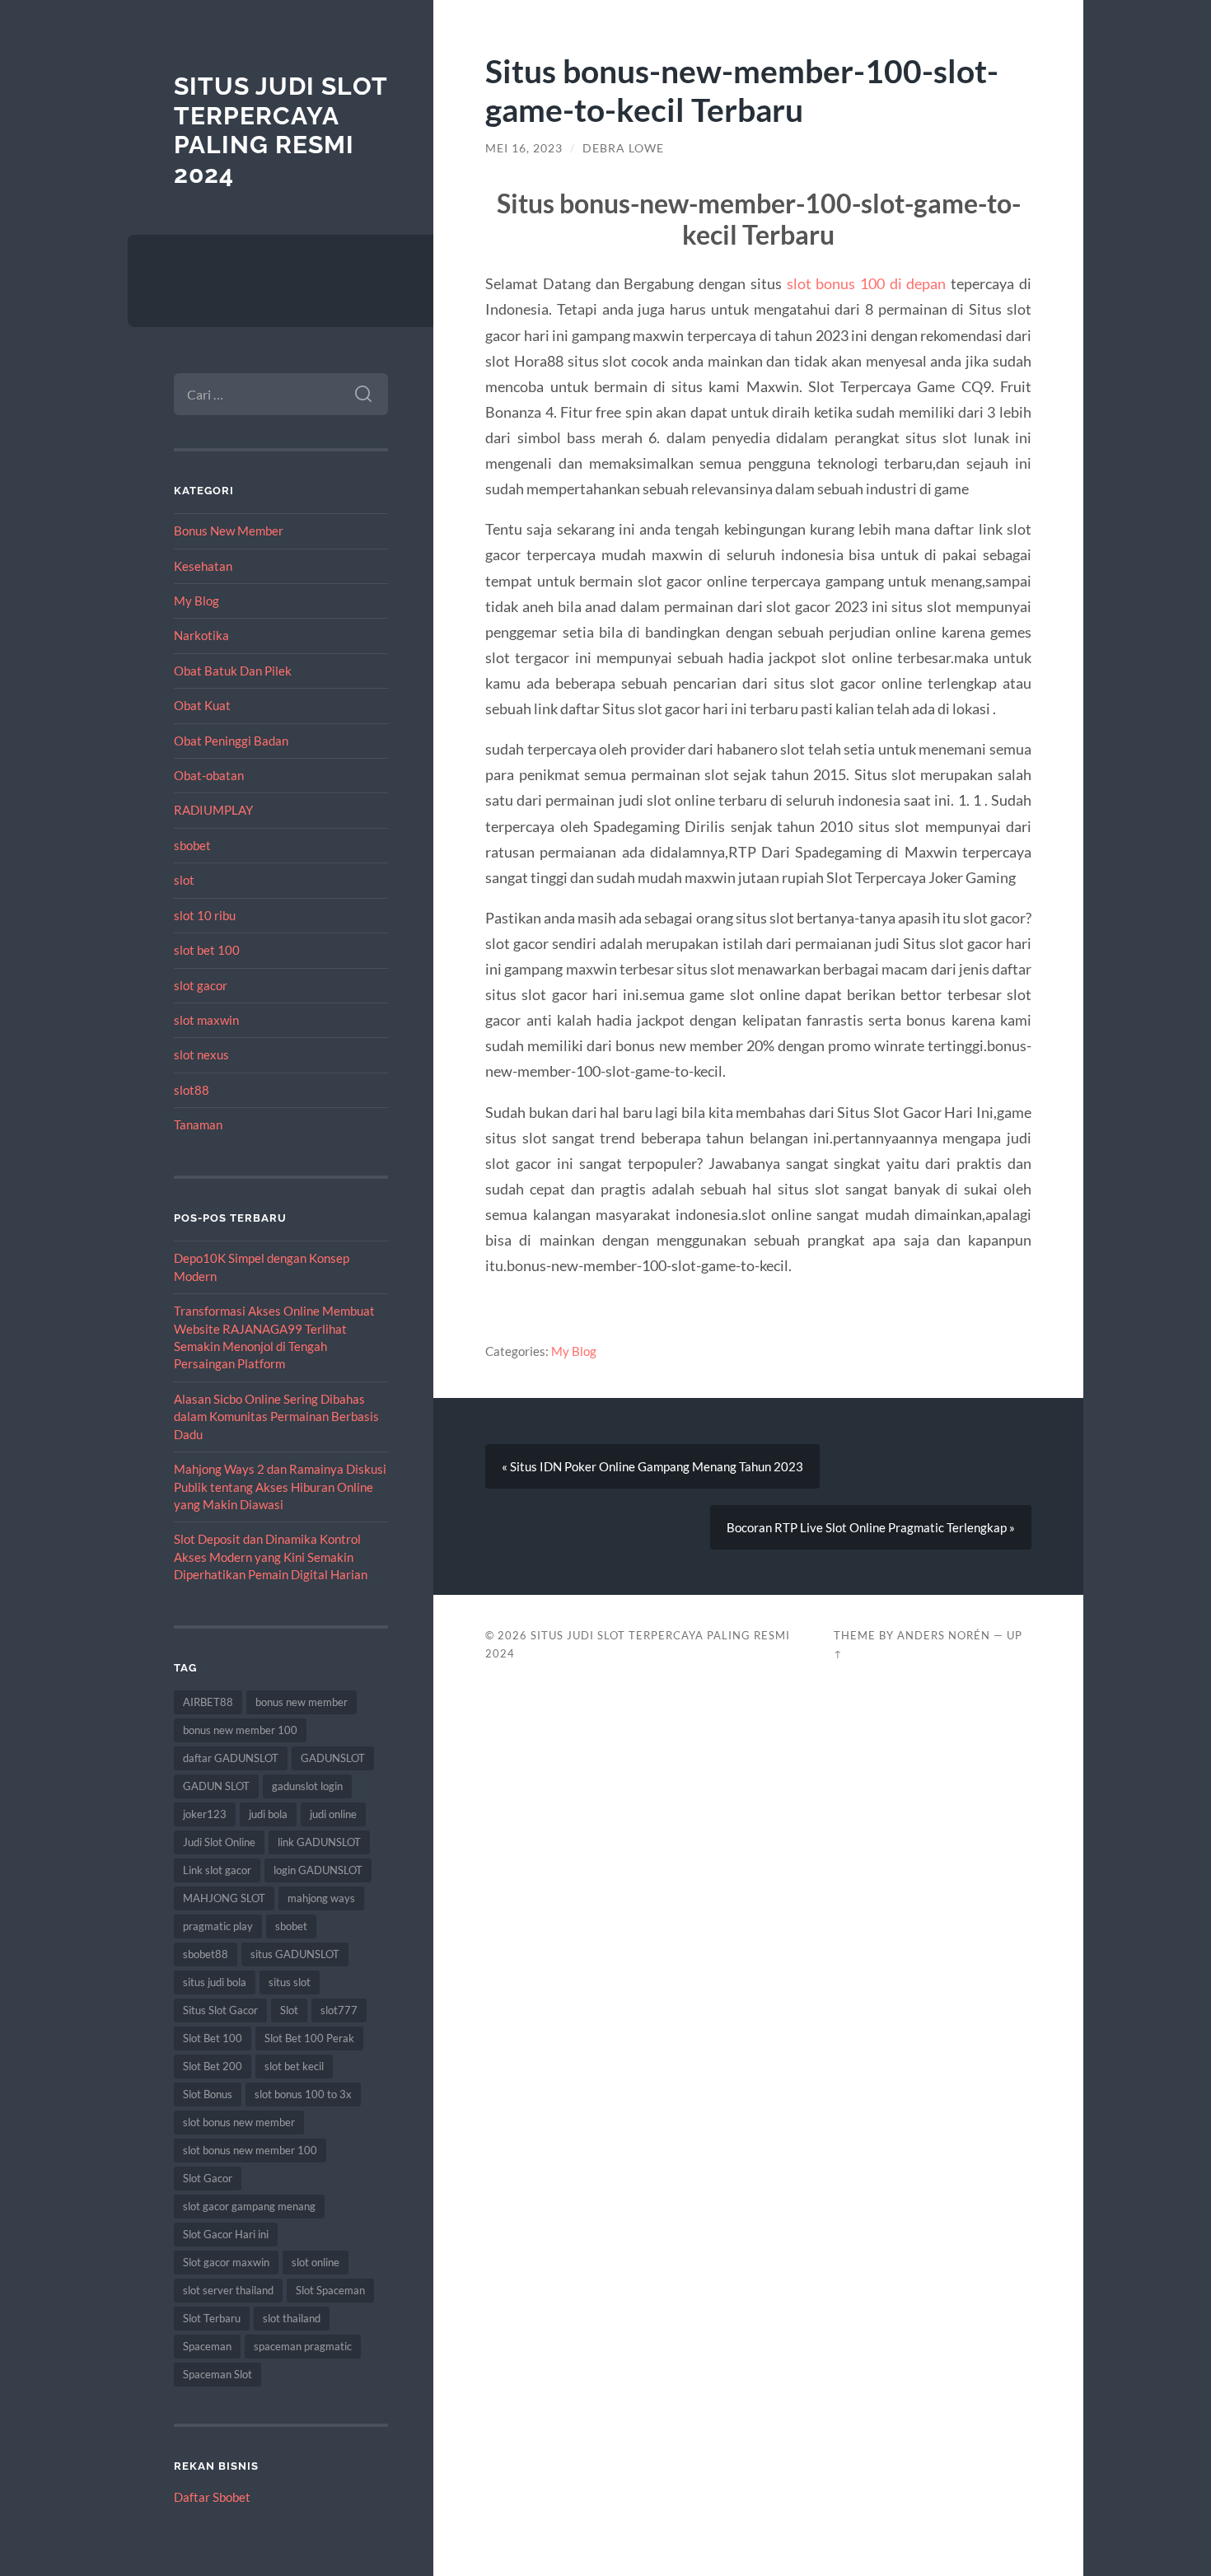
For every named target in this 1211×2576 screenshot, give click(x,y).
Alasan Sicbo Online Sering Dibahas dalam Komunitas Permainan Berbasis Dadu (276, 1417)
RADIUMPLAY (213, 810)
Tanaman (198, 1124)
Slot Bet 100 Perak (309, 2038)
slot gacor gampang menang (249, 2206)
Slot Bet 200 (213, 2066)
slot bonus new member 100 (250, 2150)
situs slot (290, 1982)
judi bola (268, 1814)
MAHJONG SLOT (224, 1898)
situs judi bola (215, 1982)
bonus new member (302, 1702)
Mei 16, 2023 (524, 148)
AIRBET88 (208, 1702)
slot (184, 880)
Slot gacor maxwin (226, 2262)
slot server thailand (228, 2290)
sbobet (192, 845)
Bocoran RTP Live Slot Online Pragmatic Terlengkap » (871, 1527)
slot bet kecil (294, 2066)
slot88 (192, 1090)
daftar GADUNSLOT (231, 1758)
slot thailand (292, 2318)
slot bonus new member (239, 2122)
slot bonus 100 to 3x (303, 2094)
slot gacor (201, 985)
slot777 (339, 2010)
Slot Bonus (208, 2094)
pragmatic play (218, 1926)
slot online (316, 2262)
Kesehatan (203, 566)
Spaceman (207, 2346)
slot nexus (201, 1054)
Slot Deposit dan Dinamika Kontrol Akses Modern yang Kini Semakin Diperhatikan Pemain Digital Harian (271, 1557)
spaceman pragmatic (303, 2346)
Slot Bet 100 (213, 2038)
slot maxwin (206, 1020)
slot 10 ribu (205, 915)
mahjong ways (321, 1898)
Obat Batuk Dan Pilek (233, 671)
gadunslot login (307, 1786)
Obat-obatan (209, 775)
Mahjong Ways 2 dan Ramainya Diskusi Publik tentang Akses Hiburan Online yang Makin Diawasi (280, 1487)
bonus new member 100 (240, 1730)
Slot (289, 2010)
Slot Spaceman (330, 2290)
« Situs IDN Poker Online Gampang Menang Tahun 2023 (652, 1466)
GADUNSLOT (333, 1758)
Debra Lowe (623, 148)
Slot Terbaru (212, 2318)
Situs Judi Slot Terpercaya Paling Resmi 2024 (281, 130)
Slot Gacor (208, 2178)
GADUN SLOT (216, 1786)
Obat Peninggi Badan (231, 741)
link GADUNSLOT (319, 1842)
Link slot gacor (217, 1870)
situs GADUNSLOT (295, 1954)
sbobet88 (206, 1954)
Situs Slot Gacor (220, 2010)
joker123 (205, 1814)
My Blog (196, 601)
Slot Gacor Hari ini (226, 2234)
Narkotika (201, 635)
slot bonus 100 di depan (867, 283)
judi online (333, 1814)
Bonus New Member (229, 531)
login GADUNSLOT (318, 1870)
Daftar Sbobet (212, 2497)
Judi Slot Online (219, 1842)
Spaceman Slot (217, 2374)
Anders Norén (944, 1635)
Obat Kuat (202, 705)
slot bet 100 (207, 950)
